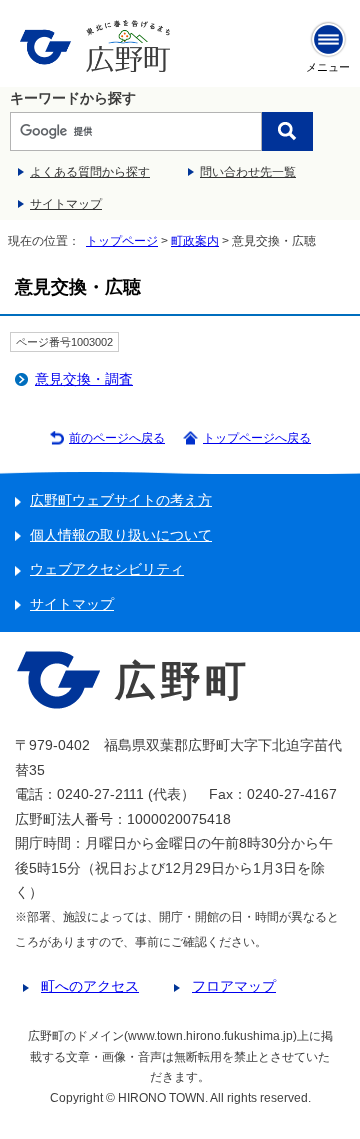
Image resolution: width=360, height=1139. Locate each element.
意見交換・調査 (84, 379)
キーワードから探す (73, 98)
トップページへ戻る (257, 438)
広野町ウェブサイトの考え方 (121, 500)
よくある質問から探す (90, 172)
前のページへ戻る (117, 438)
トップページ (122, 241)
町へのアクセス (90, 986)
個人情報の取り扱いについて (121, 535)
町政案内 (195, 241)
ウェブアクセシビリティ (107, 569)
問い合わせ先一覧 (248, 172)
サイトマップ (66, 204)
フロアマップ (234, 986)
